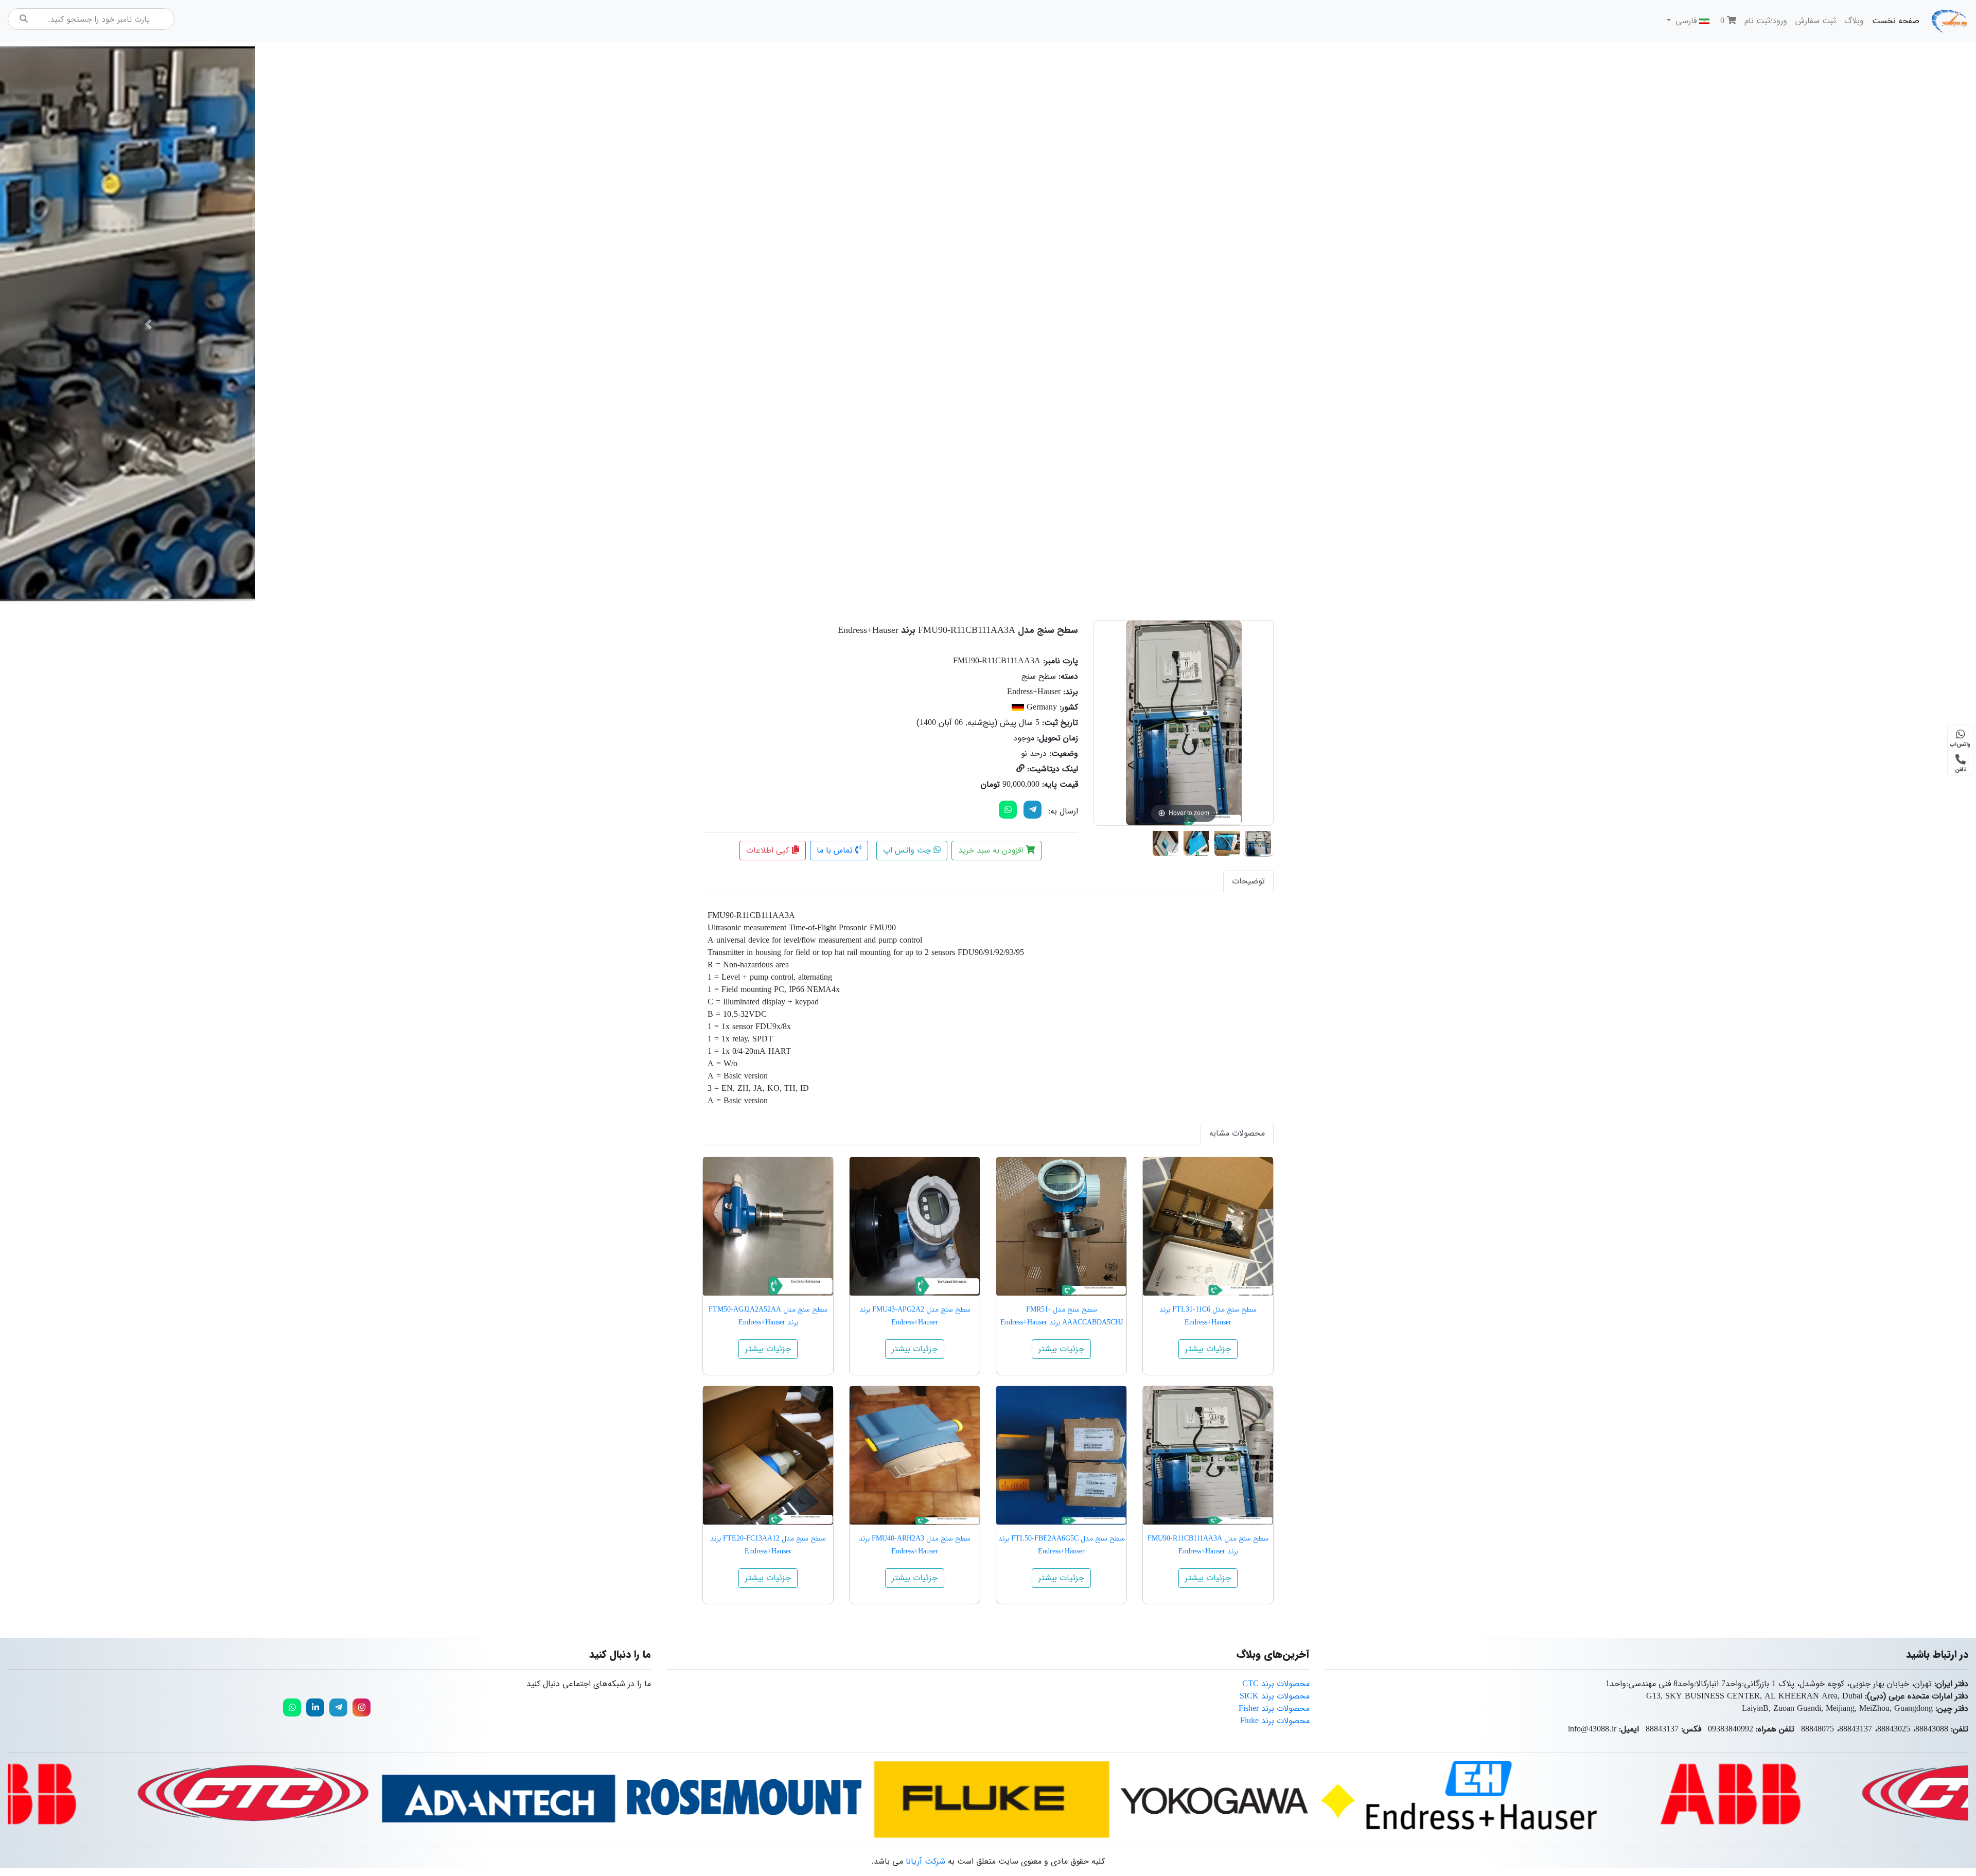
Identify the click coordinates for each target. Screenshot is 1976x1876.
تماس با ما (836, 850)
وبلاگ (1854, 21)
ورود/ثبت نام (1766, 21)
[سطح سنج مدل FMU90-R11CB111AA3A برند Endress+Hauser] (1258, 841)
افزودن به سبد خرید (992, 850)
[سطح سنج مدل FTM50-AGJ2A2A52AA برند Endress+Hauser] (768, 1226)
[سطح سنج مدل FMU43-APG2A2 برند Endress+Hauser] (915, 1226)
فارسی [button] (1686, 21)
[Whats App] (1008, 810)
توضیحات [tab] (1248, 881)
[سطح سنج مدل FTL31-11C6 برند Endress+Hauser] (1208, 1226)
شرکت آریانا (925, 1861)
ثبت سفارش (1816, 21)
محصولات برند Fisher (1274, 1709)
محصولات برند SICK (1275, 1696)
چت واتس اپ (908, 850)
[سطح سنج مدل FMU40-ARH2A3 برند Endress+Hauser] (915, 1455)
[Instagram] (361, 1707)
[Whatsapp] (292, 1707)
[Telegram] (1033, 810)
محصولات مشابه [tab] (1237, 1133)
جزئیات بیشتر (1208, 1349)
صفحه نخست (1894, 21)
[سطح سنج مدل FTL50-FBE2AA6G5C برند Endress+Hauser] (1061, 1455)
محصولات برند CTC (1276, 1684)
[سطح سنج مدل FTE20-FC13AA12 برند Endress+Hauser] (768, 1455)
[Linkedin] (315, 1707)
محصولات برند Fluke (1275, 1721)
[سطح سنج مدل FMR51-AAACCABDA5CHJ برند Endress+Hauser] (1061, 1226)
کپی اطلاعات (769, 850)
